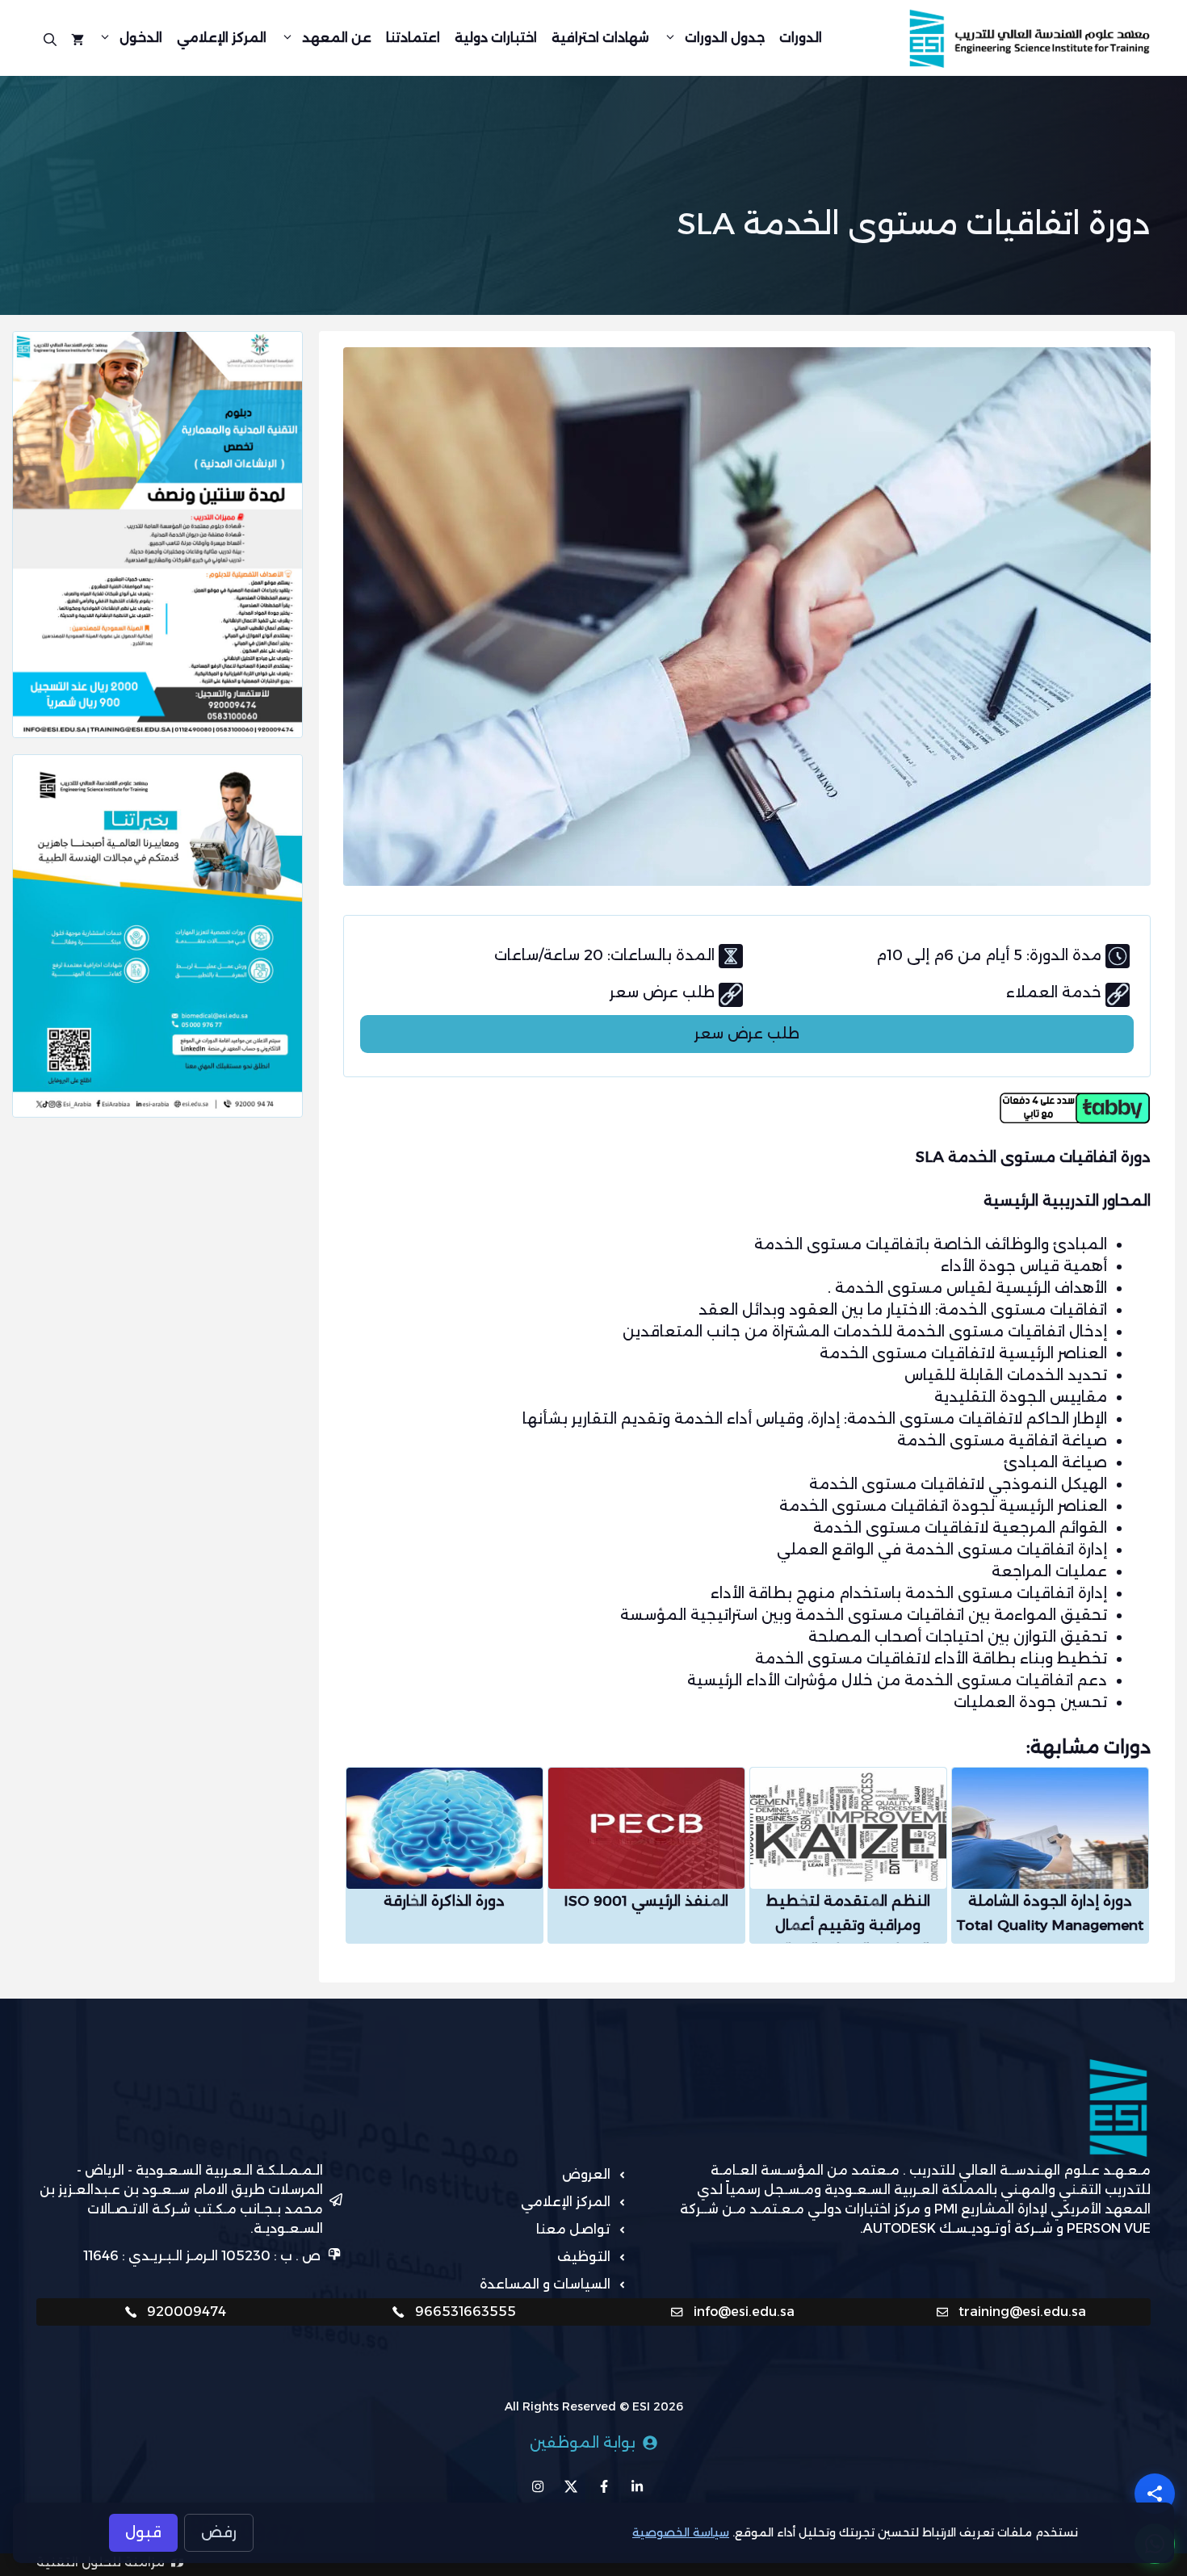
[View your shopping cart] (78, 38)
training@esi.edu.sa (1022, 2312)
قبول (143, 2532)
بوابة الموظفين (583, 2443)
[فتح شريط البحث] (50, 38)
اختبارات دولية (496, 38)
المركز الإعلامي (222, 38)
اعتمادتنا (413, 38)
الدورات (801, 38)
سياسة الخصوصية (681, 2532)
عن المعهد (337, 38)
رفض (219, 2532)
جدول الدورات (725, 38)
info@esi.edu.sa (744, 2312)
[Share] (1155, 2494)
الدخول (141, 38)
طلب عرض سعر (747, 1034)
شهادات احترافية (600, 38)
